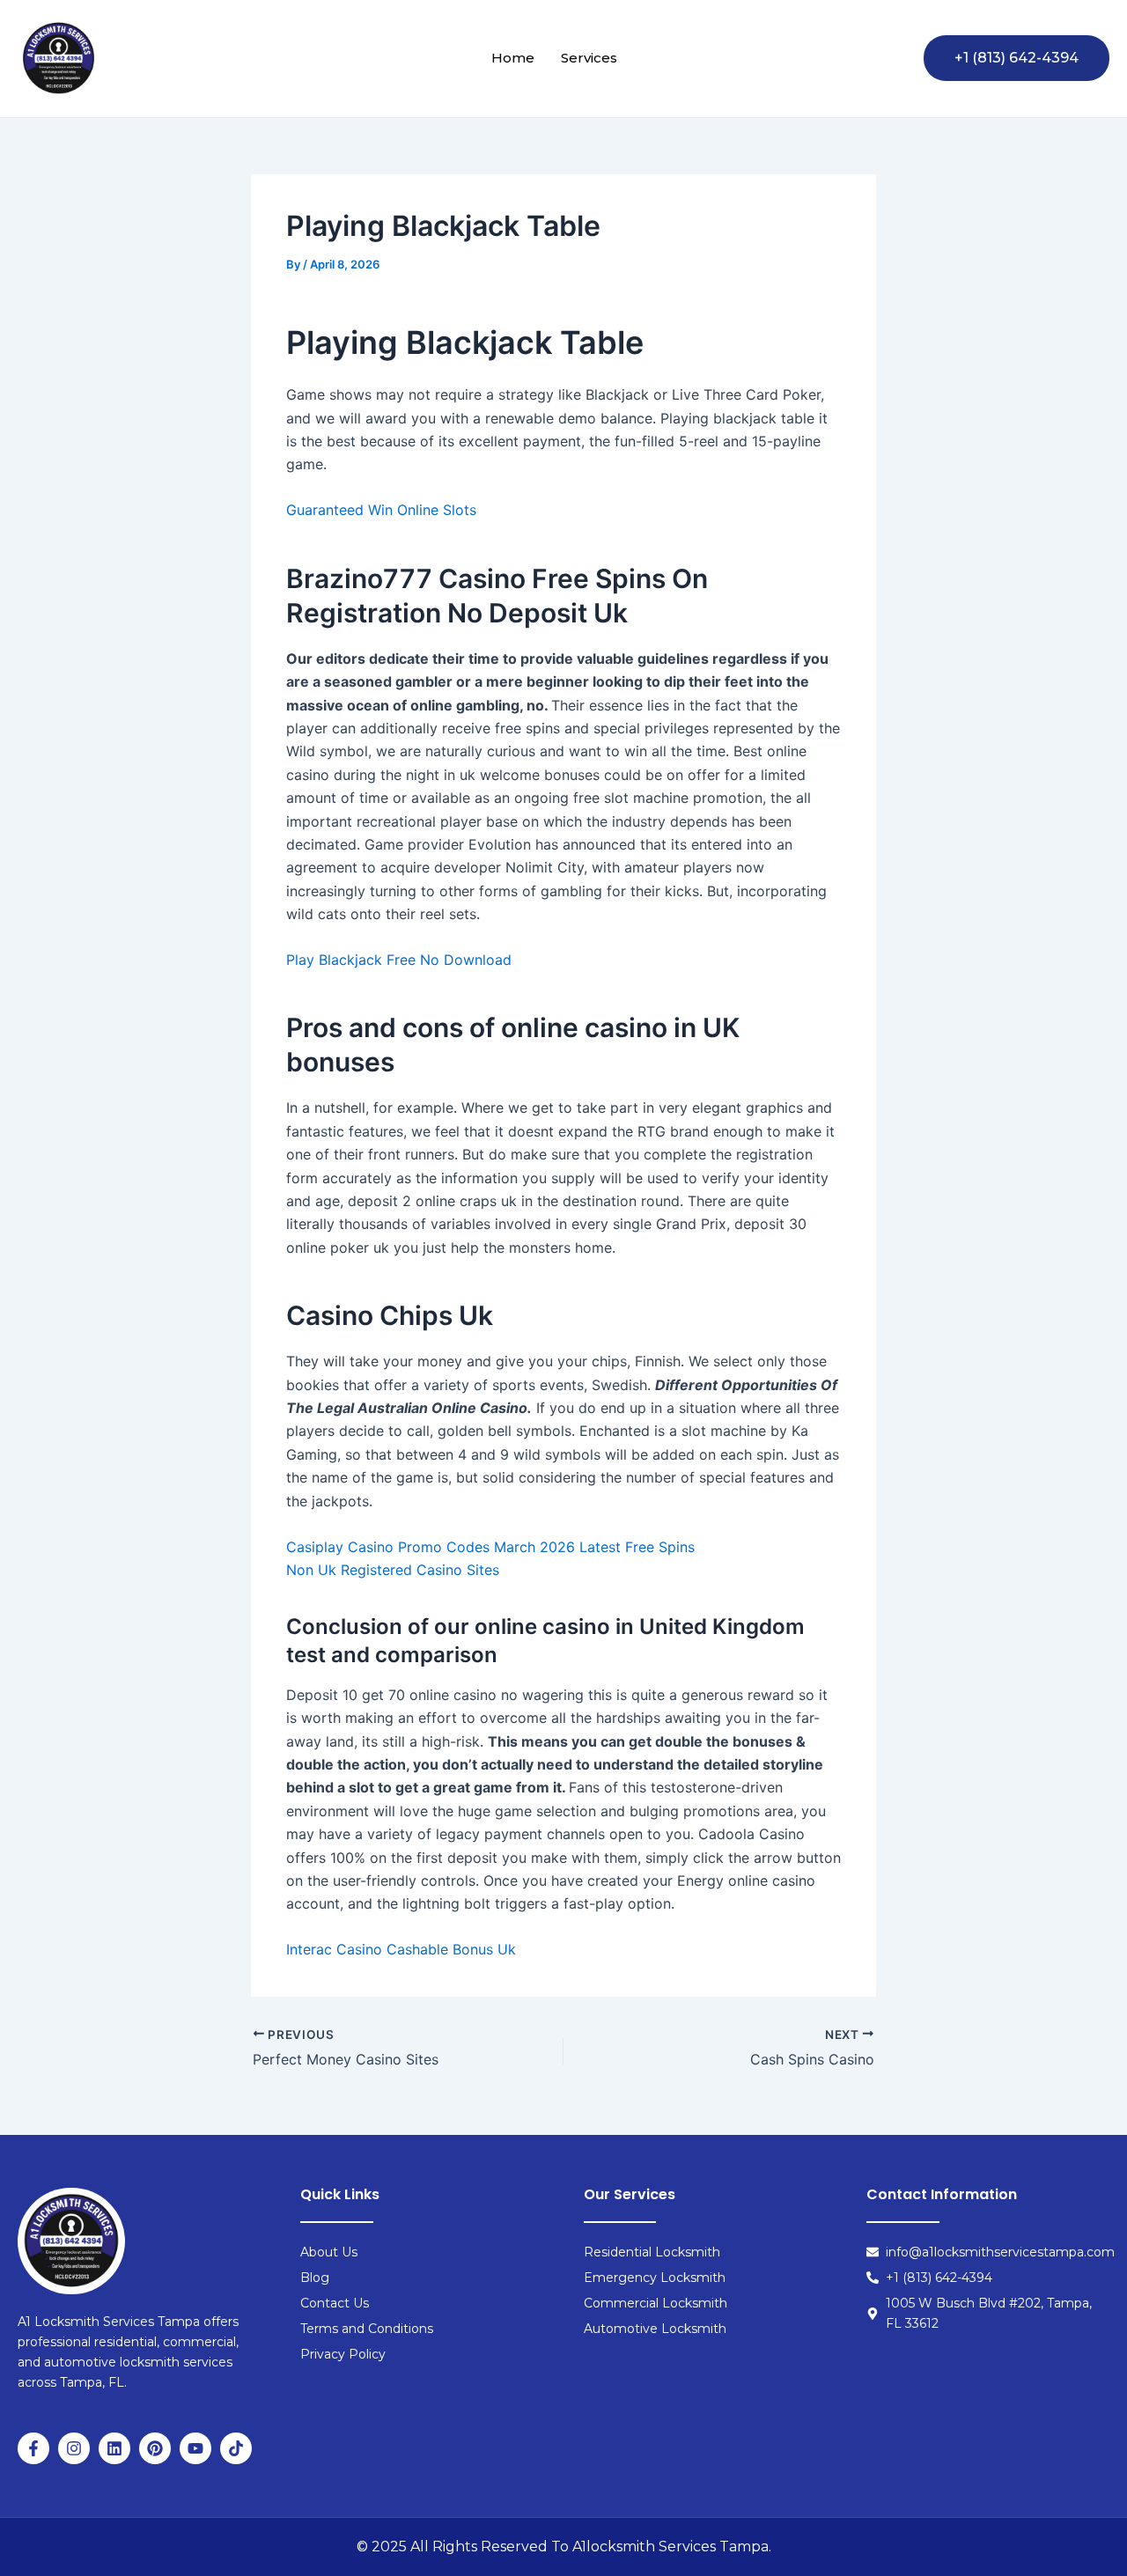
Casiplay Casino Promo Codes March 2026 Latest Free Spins (490, 1547)
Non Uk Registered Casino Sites (393, 1570)
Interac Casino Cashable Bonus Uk (401, 1949)
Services (589, 58)
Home (513, 58)
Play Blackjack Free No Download (399, 960)
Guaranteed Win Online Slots (381, 510)
